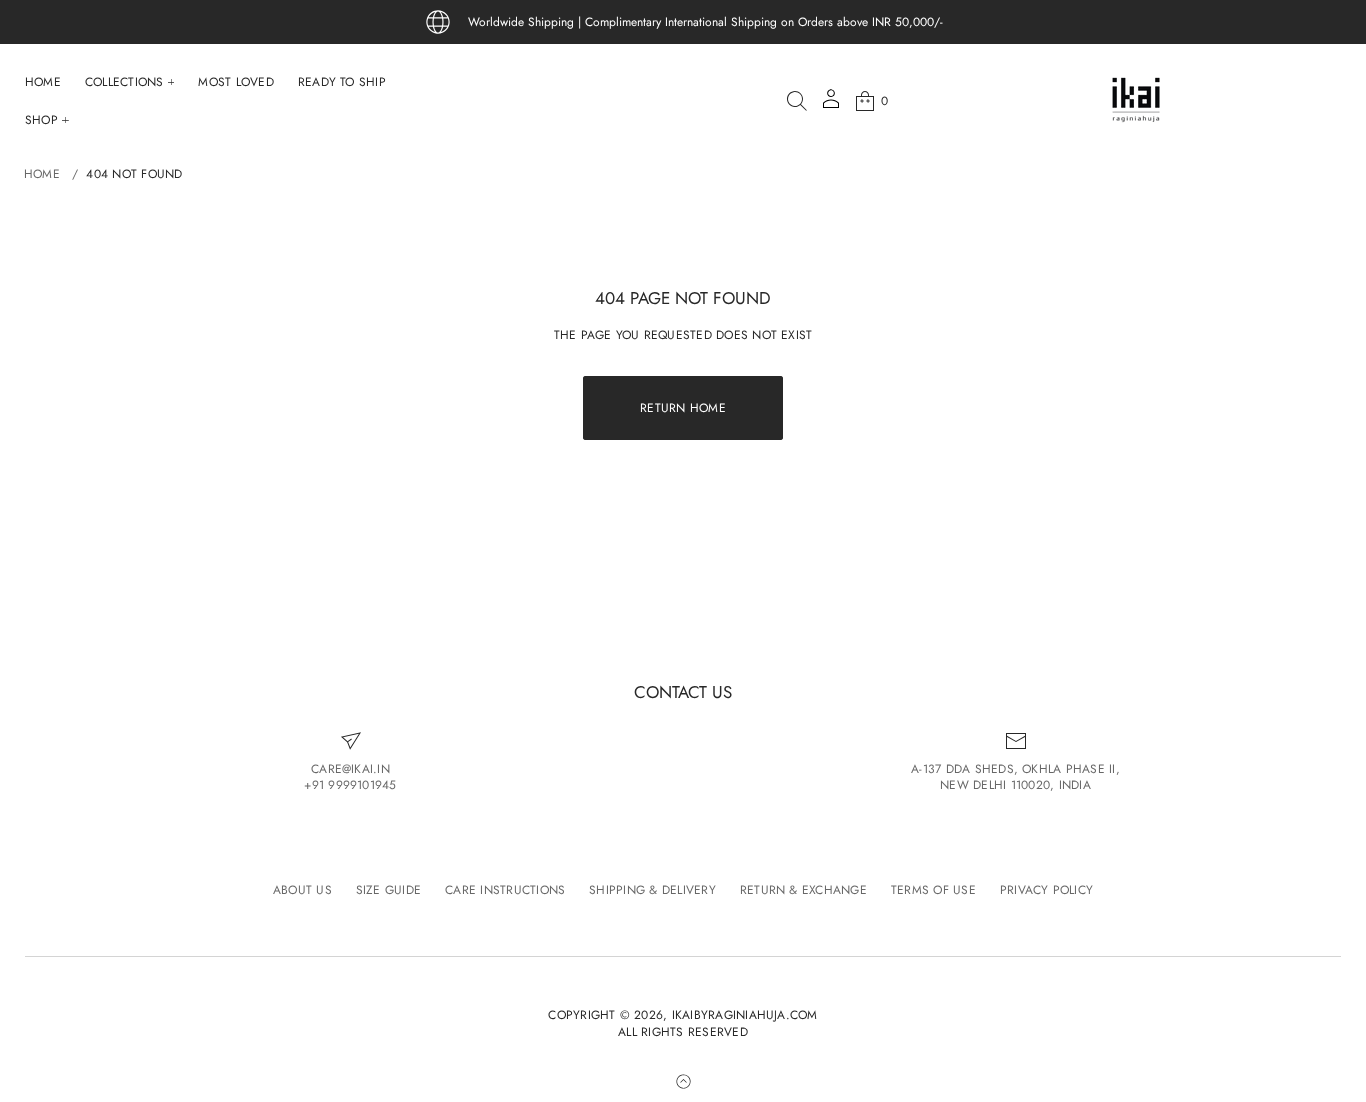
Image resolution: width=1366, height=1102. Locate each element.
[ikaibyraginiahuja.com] (1136, 101)
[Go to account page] (831, 105)
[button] (797, 101)
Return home (683, 408)
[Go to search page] (797, 101)
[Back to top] (683, 1081)
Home (42, 174)
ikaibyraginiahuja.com (745, 1015)
